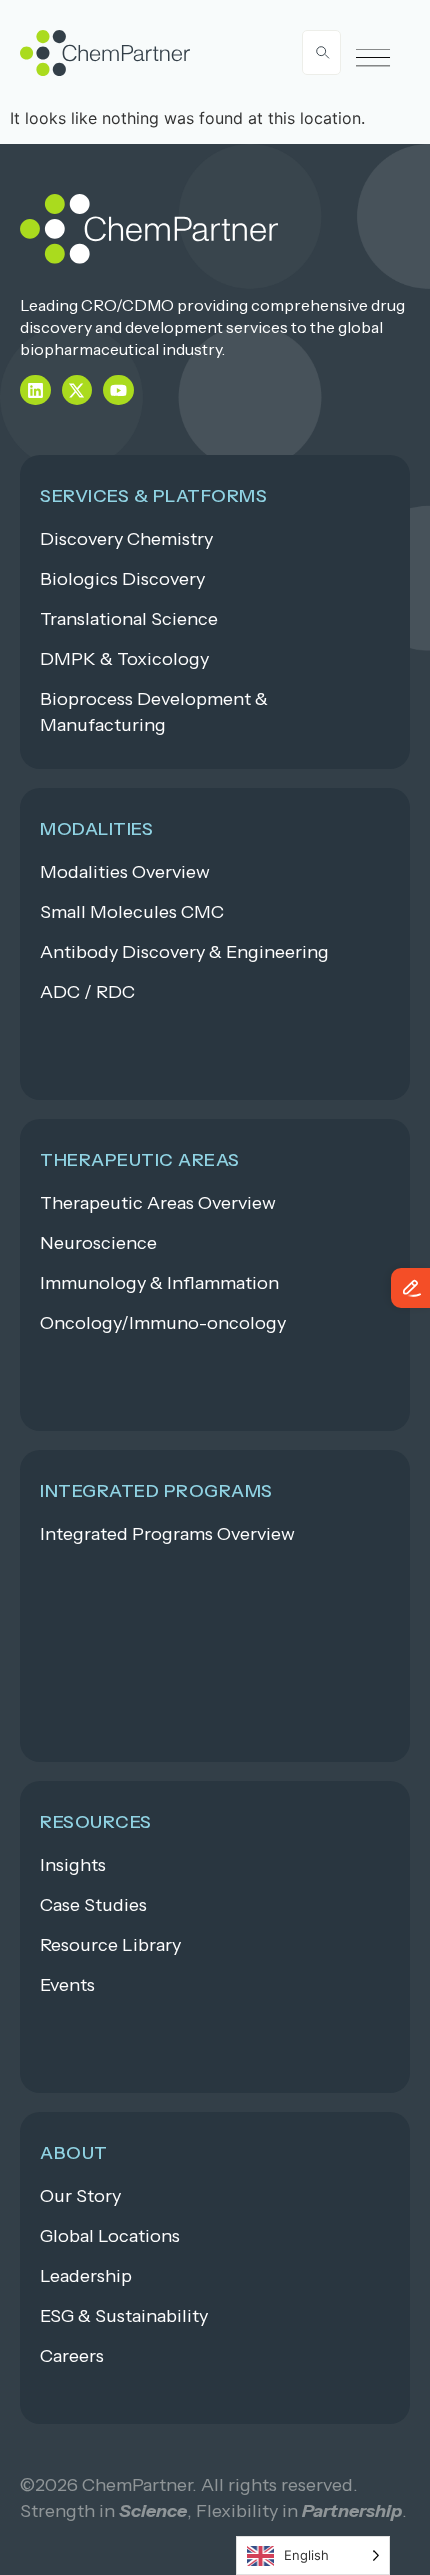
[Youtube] (118, 390)
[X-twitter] (77, 390)
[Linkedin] (35, 390)
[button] (373, 58)
